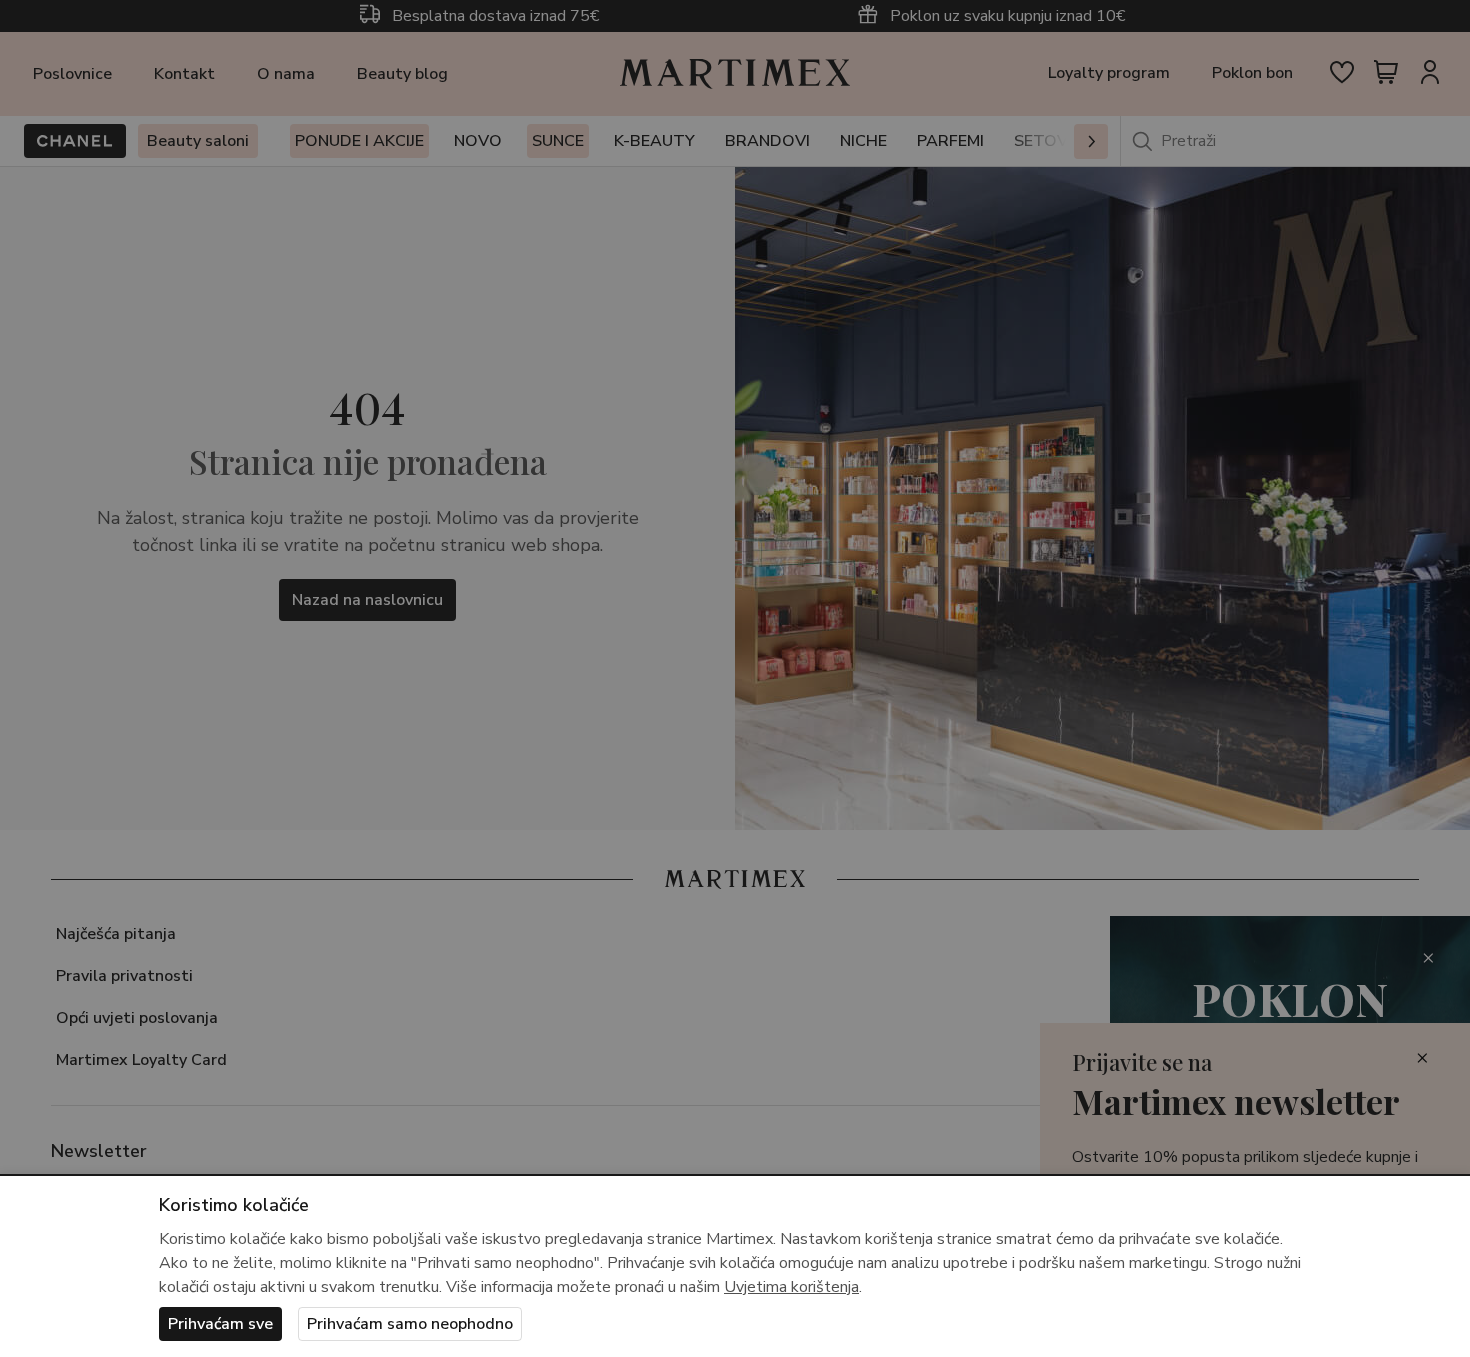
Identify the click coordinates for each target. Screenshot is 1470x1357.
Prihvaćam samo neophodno (410, 1324)
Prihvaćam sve (220, 1324)
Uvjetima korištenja (791, 1287)
